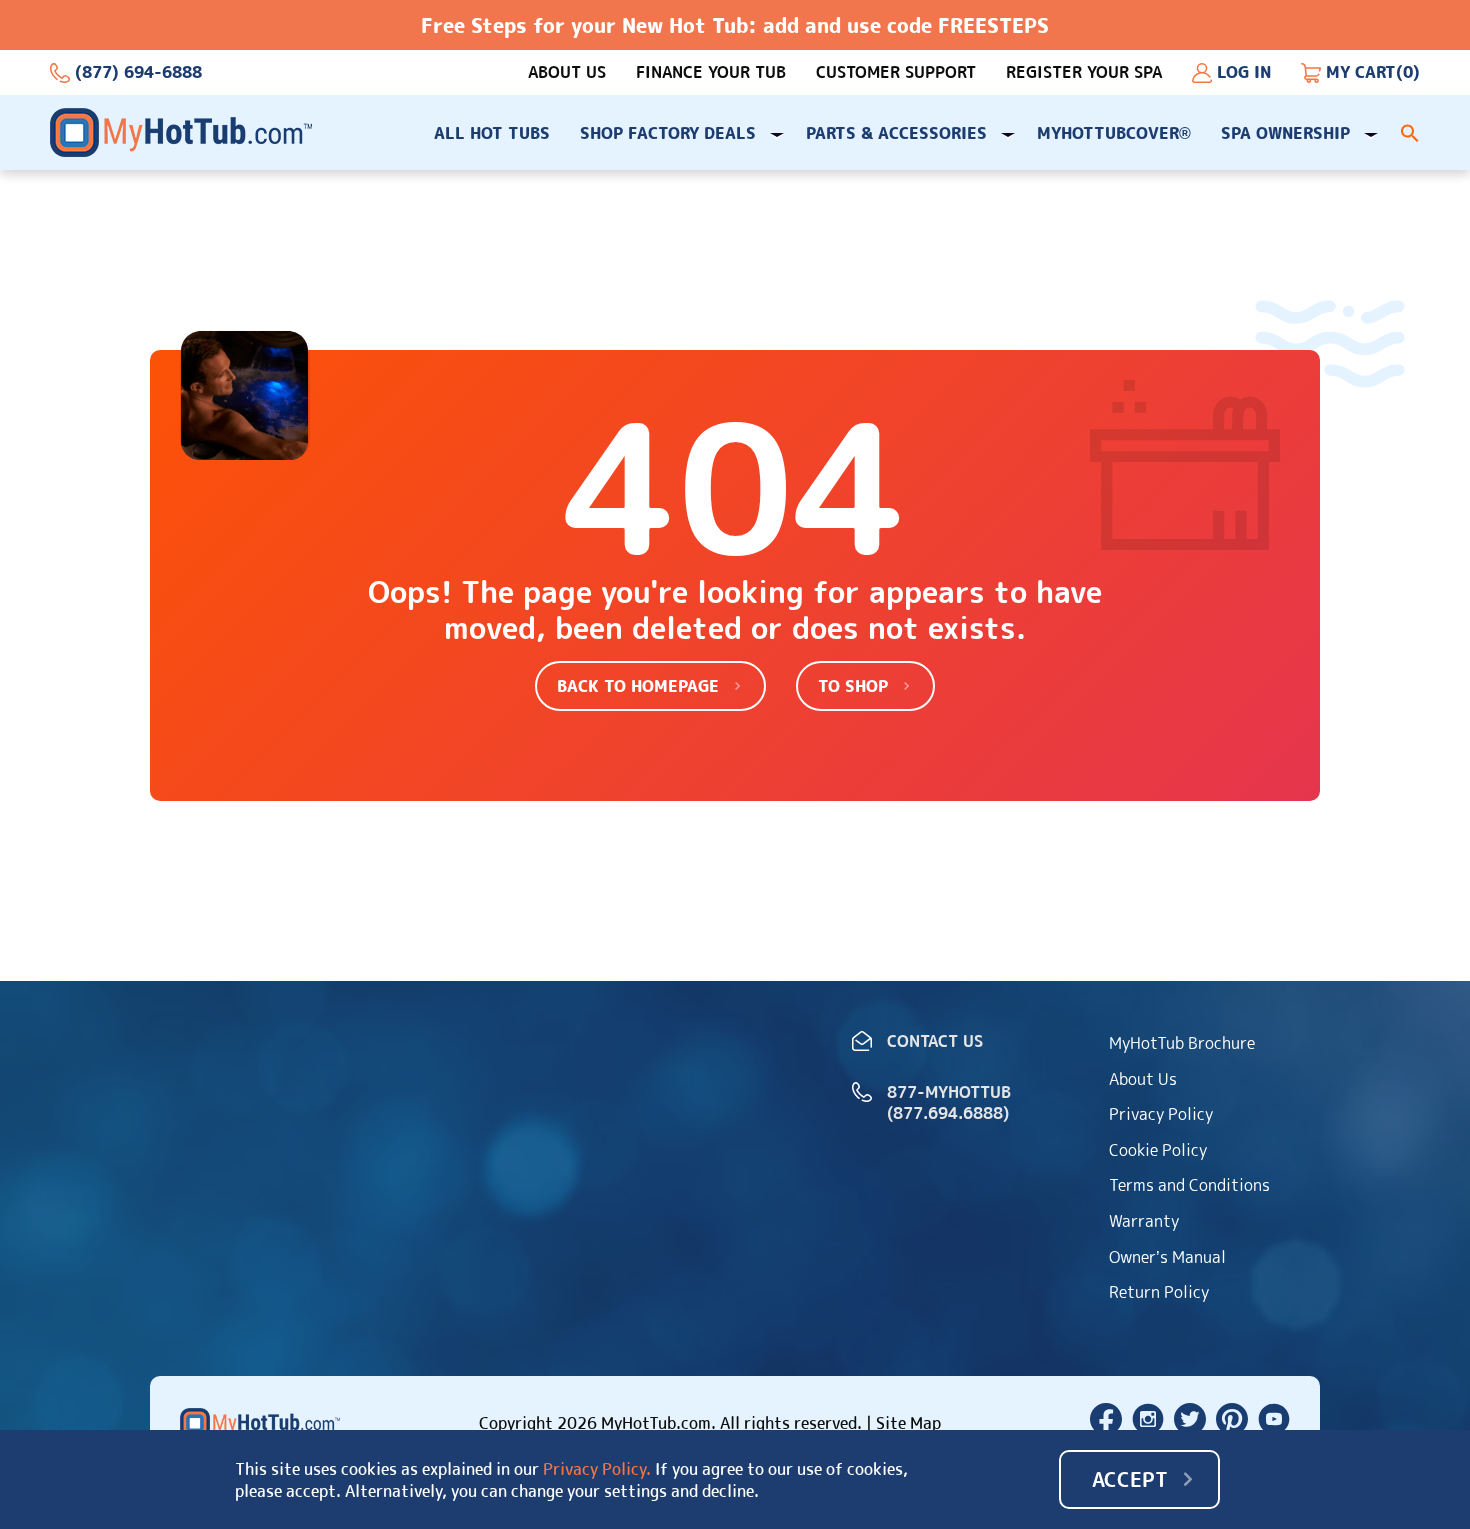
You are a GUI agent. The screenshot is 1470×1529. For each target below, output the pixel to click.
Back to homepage (638, 686)
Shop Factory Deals (668, 133)
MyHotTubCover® (1114, 133)
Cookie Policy (1158, 1150)
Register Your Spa (1084, 72)
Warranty (1144, 1221)
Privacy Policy (1161, 1114)
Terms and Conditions (1189, 1185)
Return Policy (1159, 1292)
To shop (853, 686)
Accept (1130, 1479)
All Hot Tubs (492, 133)
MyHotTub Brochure (1182, 1043)
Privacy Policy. (597, 1469)
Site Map (908, 1423)
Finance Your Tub (711, 72)
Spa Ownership (1285, 133)
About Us (567, 72)
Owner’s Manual (1167, 1257)
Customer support (896, 72)
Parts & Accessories (896, 133)
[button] (1410, 133)
